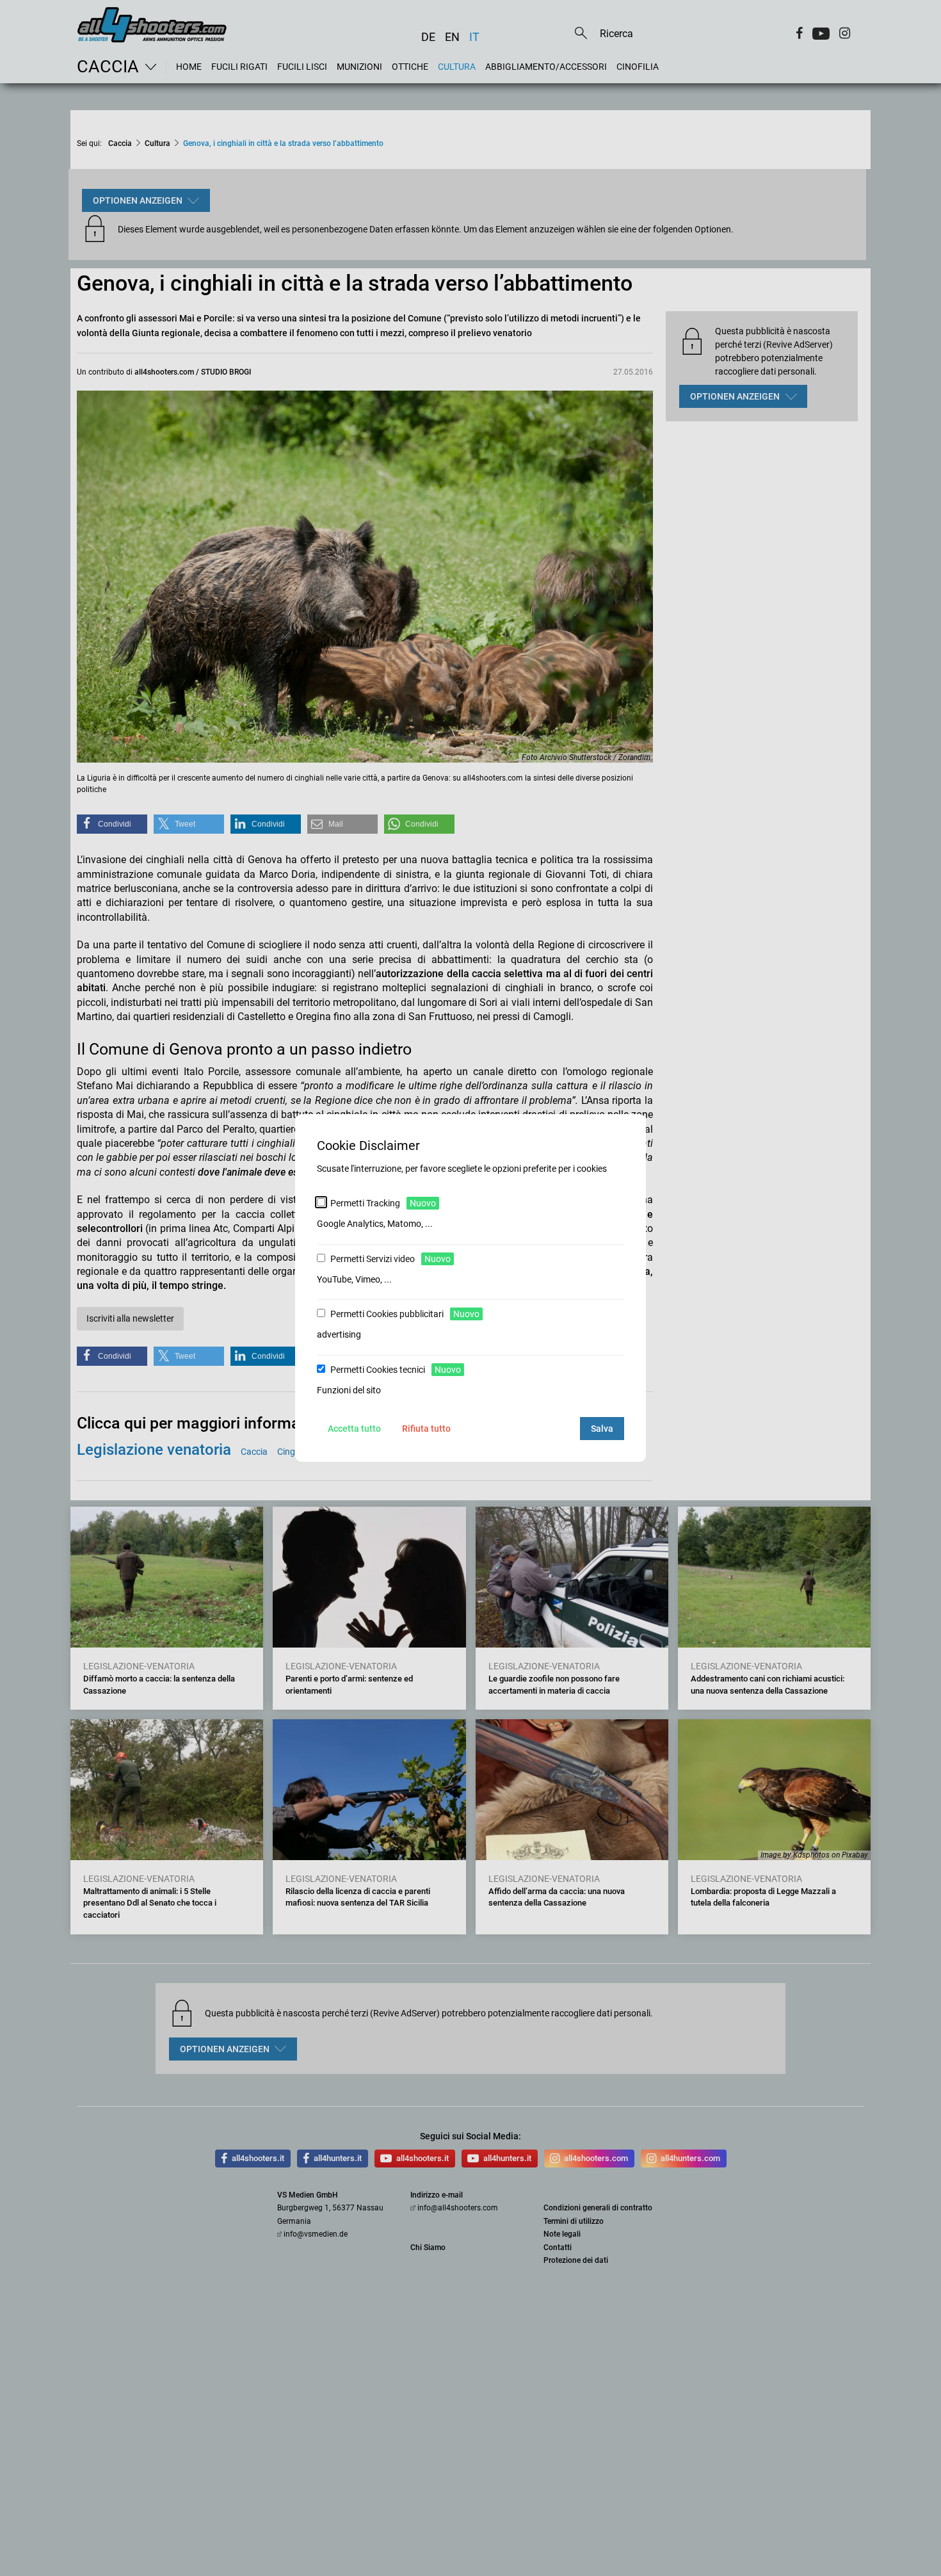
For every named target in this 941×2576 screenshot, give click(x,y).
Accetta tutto (354, 1429)
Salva (602, 1429)
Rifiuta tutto (426, 1429)
